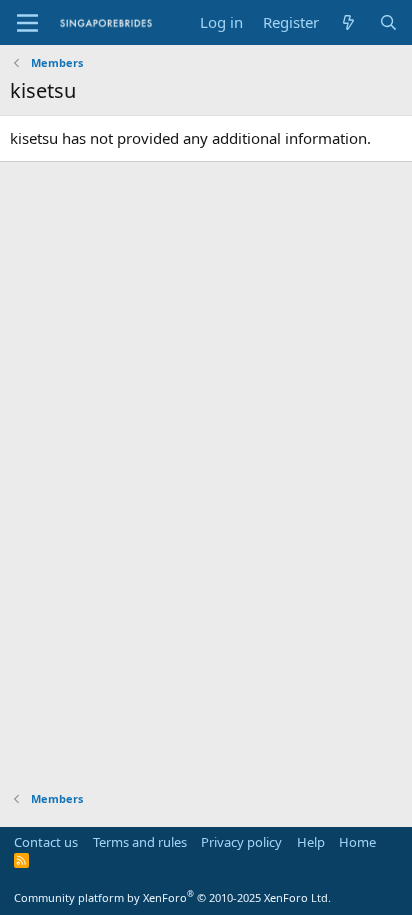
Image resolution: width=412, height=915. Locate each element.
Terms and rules (140, 842)
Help (311, 842)
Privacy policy (241, 842)
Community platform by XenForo (172, 897)
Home (357, 842)
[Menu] (27, 23)
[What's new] (348, 22)
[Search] (388, 22)
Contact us (46, 842)
